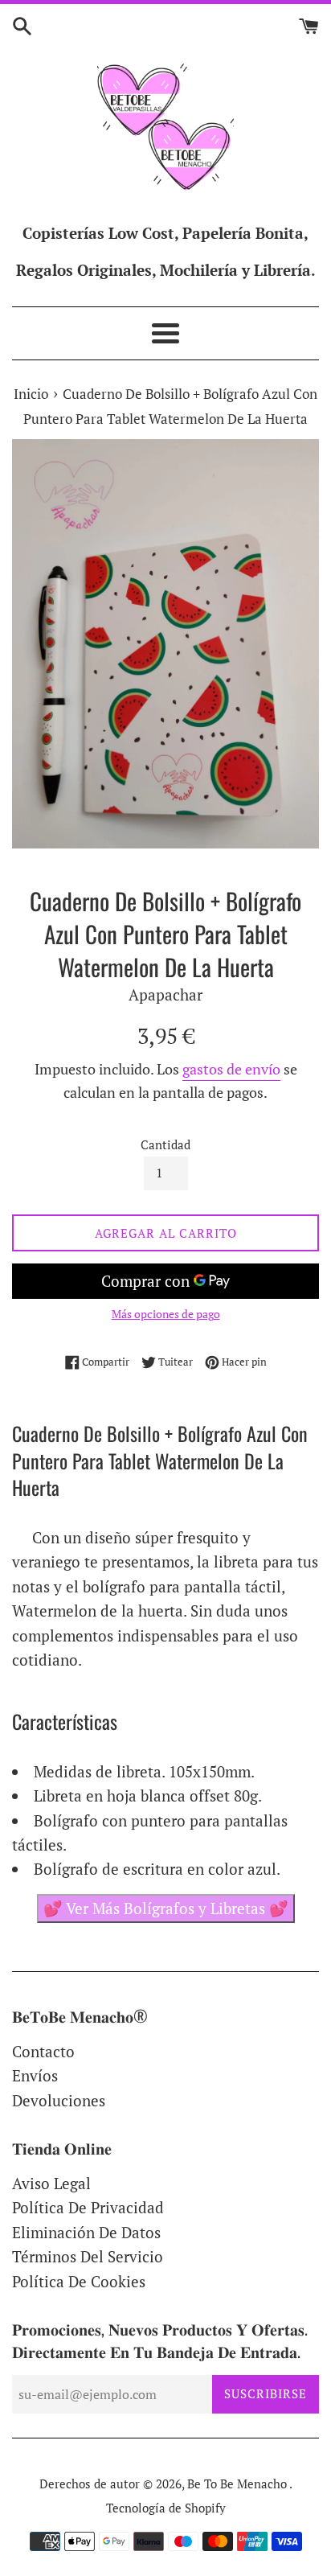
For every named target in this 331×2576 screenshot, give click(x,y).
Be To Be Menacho (238, 2484)
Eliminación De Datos (86, 2232)
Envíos (35, 2075)
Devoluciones (59, 2100)
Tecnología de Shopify (166, 2508)
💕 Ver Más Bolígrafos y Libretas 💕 (166, 1908)
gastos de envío (231, 1069)
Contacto (43, 2051)
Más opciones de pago (166, 1314)
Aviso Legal (51, 2183)
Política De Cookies (79, 2281)
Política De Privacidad (88, 2207)
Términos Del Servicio (88, 2256)
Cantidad (165, 1144)
